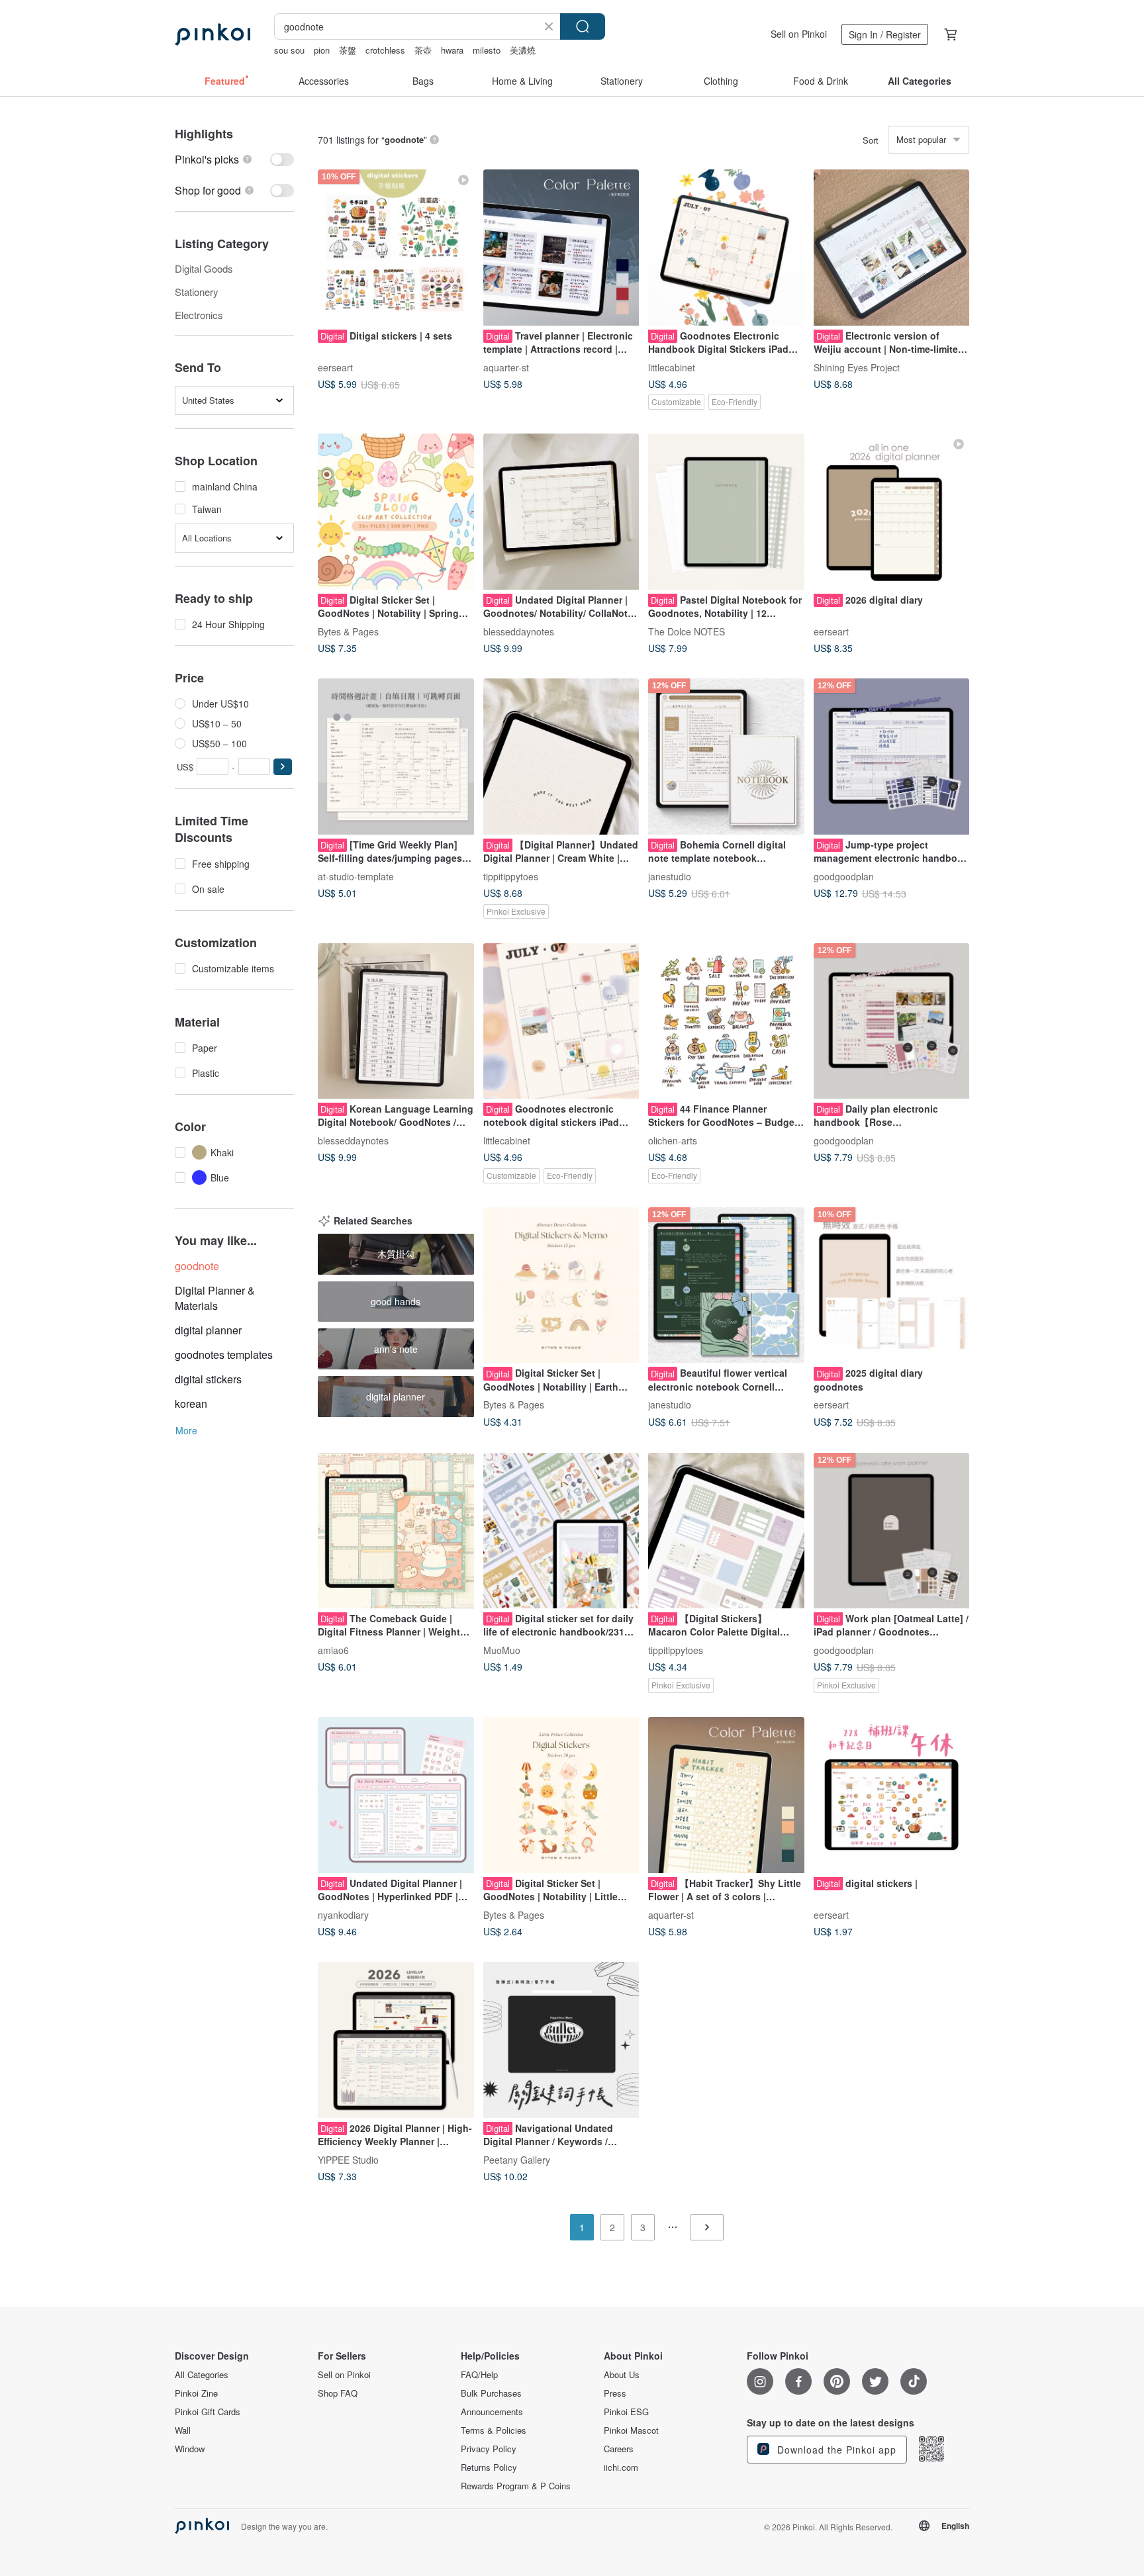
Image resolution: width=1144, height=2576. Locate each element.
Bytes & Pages (348, 631)
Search (583, 26)
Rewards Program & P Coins (516, 2486)
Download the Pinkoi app (835, 2450)
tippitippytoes (511, 876)
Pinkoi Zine (196, 2393)
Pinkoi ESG (626, 2412)
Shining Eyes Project (857, 367)
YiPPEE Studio (348, 2159)
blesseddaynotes (519, 631)
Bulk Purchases (491, 2393)
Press (615, 2393)
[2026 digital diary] (892, 512)
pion (322, 50)
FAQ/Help (479, 2375)
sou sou (289, 50)
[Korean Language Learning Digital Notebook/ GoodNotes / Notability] (396, 1021)
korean (191, 1403)
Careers (619, 2449)
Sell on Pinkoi (799, 34)
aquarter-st (506, 367)
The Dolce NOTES (687, 631)
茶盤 (348, 50)
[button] (283, 767)
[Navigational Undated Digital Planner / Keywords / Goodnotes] (561, 2040)
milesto (487, 50)
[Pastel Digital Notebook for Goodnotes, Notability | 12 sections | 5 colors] (726, 512)
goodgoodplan (844, 876)
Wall (183, 2430)
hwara (452, 50)
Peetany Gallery (517, 2159)
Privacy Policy (489, 2449)
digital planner (208, 1330)
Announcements (492, 2412)
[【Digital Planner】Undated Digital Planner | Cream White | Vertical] (561, 757)
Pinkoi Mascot (631, 2430)
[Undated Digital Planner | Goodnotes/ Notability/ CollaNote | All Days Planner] (561, 512)
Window (190, 2449)
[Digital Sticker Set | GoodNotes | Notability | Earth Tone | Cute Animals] (561, 1285)
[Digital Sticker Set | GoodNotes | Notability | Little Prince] (561, 1795)
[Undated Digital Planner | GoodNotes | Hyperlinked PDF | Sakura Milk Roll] (396, 1795)
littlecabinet (672, 367)
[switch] (234, 159)
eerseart (335, 367)
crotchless (385, 50)
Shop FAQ (338, 2393)
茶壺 (423, 50)
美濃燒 (523, 50)
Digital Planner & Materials (215, 1298)
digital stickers (208, 1379)
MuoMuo (502, 1650)
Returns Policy (489, 2467)
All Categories (202, 2375)
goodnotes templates (224, 1355)
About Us (622, 2375)
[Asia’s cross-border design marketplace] (213, 34)
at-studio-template (356, 876)
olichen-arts (673, 1140)
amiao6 (333, 1650)
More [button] (186, 1430)
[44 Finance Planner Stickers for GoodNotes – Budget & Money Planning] (726, 1021)
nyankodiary (343, 1914)
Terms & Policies (494, 2430)
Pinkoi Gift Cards (208, 2412)
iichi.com (621, 2467)
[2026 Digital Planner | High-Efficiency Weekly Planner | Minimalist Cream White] (396, 2040)
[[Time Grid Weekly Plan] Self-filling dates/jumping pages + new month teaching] (396, 757)
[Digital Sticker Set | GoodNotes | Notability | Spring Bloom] (396, 512)
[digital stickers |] (892, 1795)
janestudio (670, 876)
